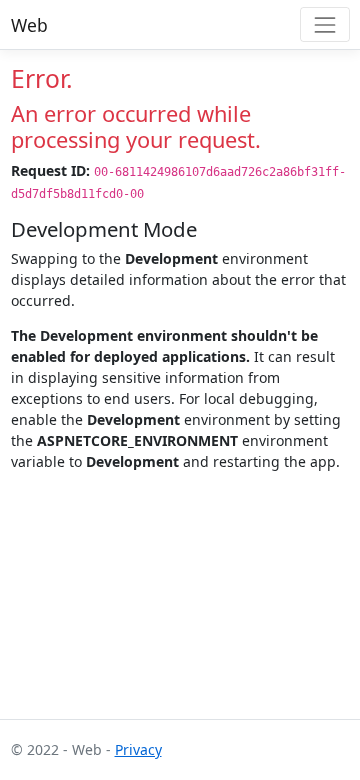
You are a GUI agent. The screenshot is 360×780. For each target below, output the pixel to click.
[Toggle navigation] (324, 24)
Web (29, 25)
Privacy (138, 749)
